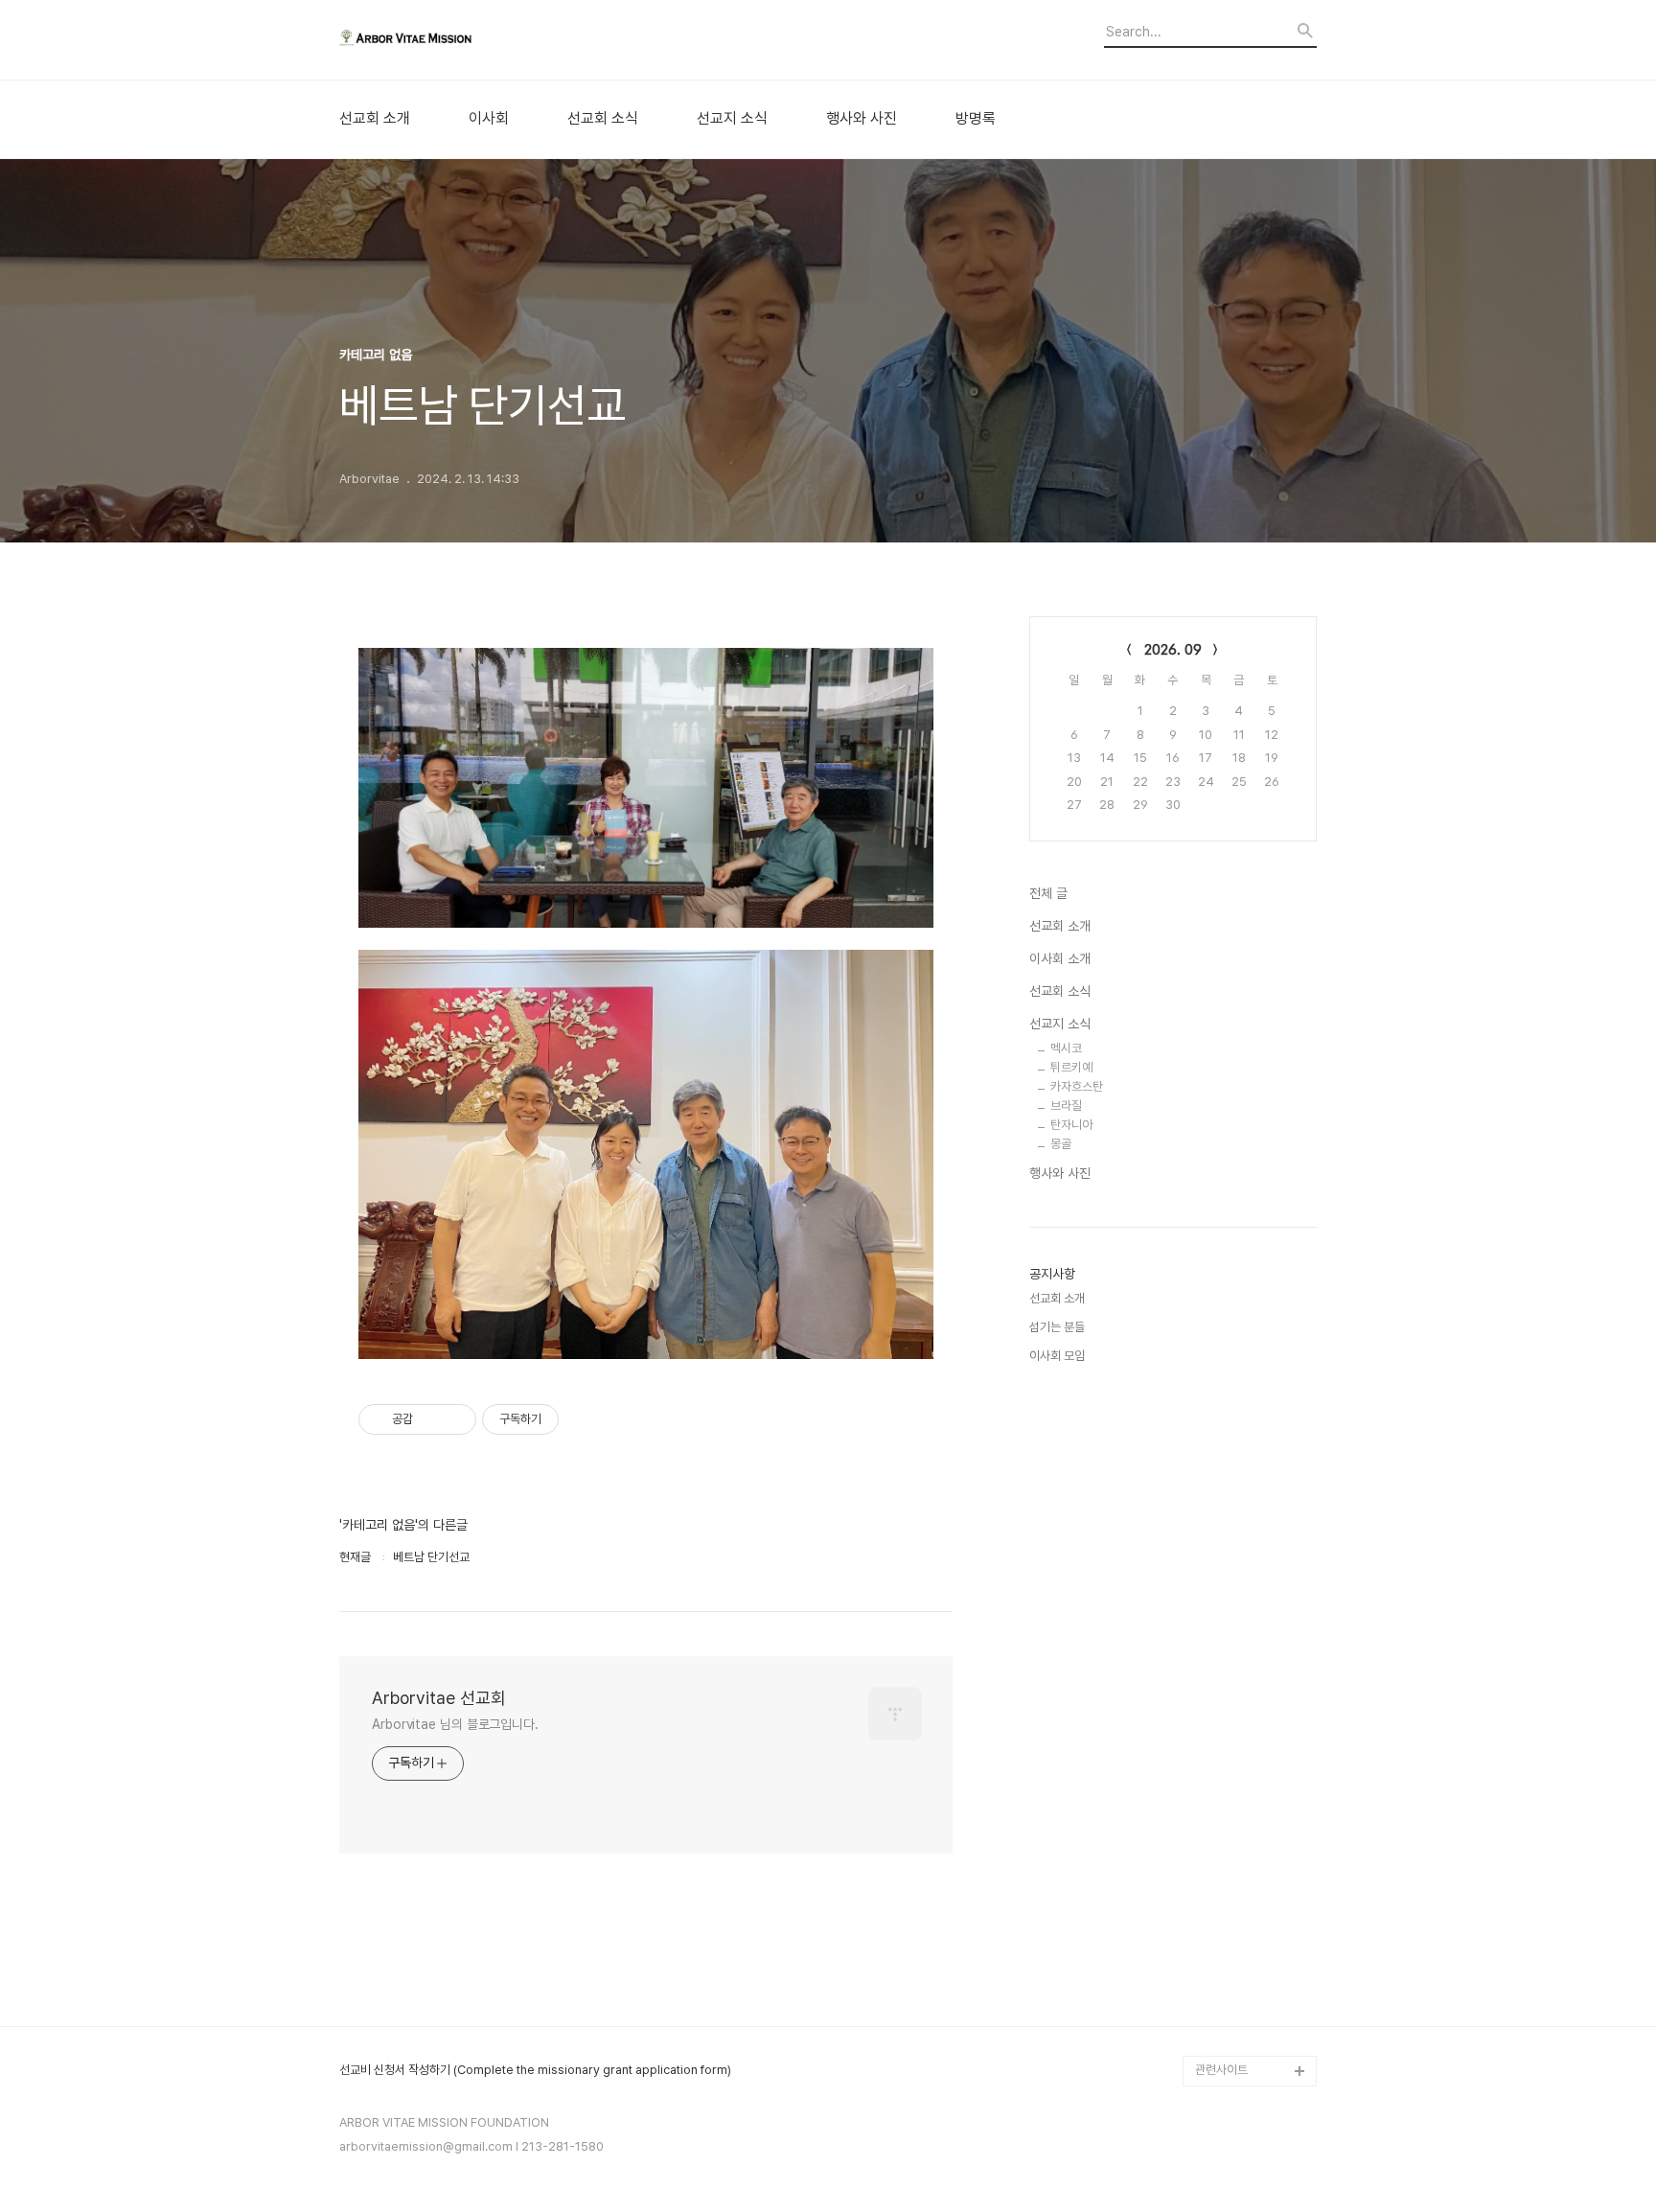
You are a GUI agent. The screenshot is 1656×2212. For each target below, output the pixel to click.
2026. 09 (1173, 650)
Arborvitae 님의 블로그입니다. (455, 1724)
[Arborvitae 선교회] (445, 40)
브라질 (1066, 1106)
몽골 (1061, 1144)
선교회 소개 (375, 119)
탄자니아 (1071, 1125)
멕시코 (1066, 1048)
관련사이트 (1221, 2070)
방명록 (976, 119)
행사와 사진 (862, 119)
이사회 (489, 119)
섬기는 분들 (1057, 1327)
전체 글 (1048, 893)
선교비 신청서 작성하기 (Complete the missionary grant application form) (535, 2070)
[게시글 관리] (455, 1419)
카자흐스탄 (1077, 1086)
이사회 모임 (1057, 1356)
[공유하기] (431, 1419)
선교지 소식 (732, 119)
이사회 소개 (1060, 958)
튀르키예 (1071, 1067)
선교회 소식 (603, 119)
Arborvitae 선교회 (439, 1698)
